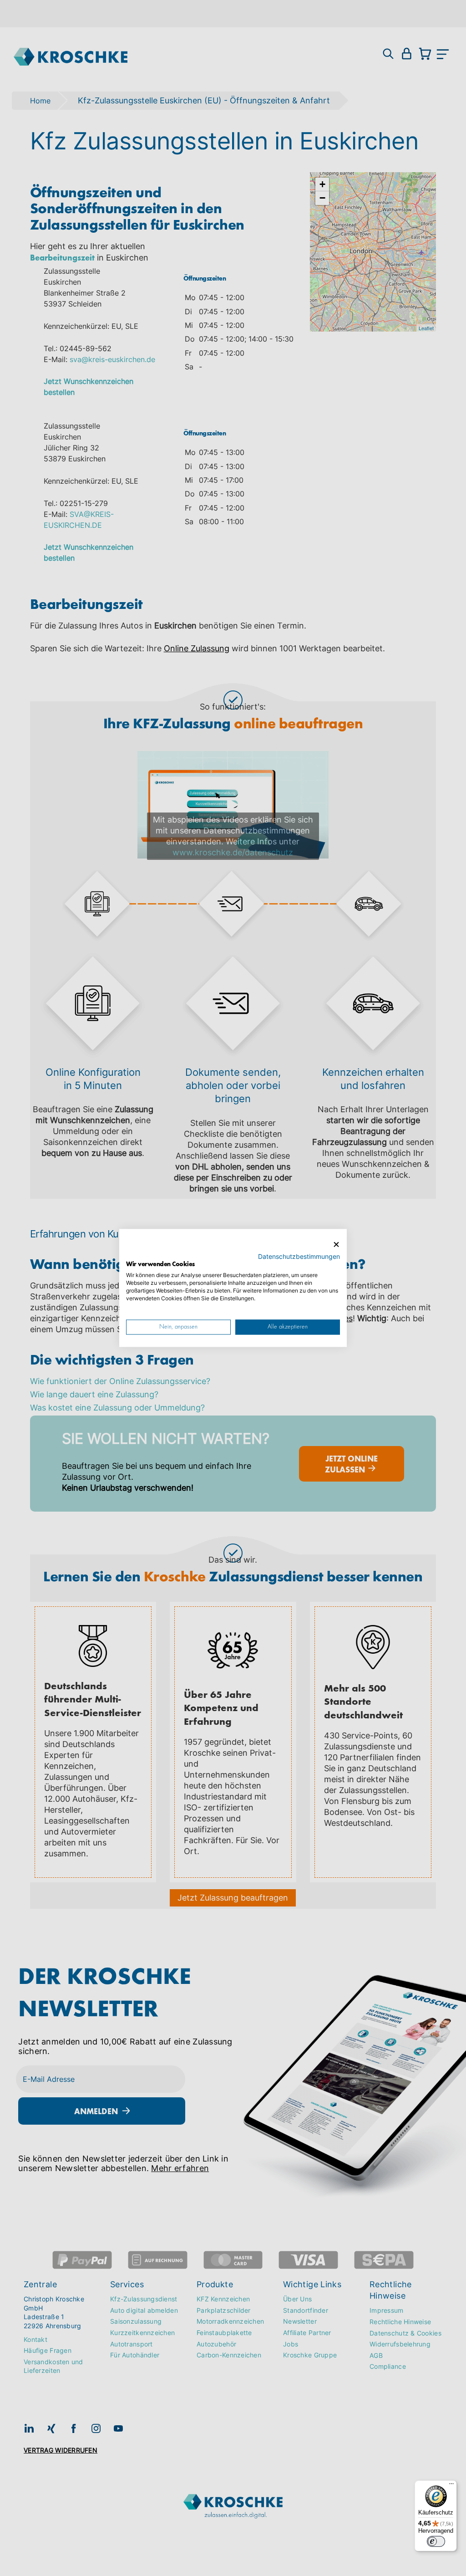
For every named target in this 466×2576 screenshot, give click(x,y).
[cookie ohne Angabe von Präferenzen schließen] (336, 1245)
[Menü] (451, 2486)
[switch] (436, 2541)
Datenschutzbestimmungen (299, 1257)
